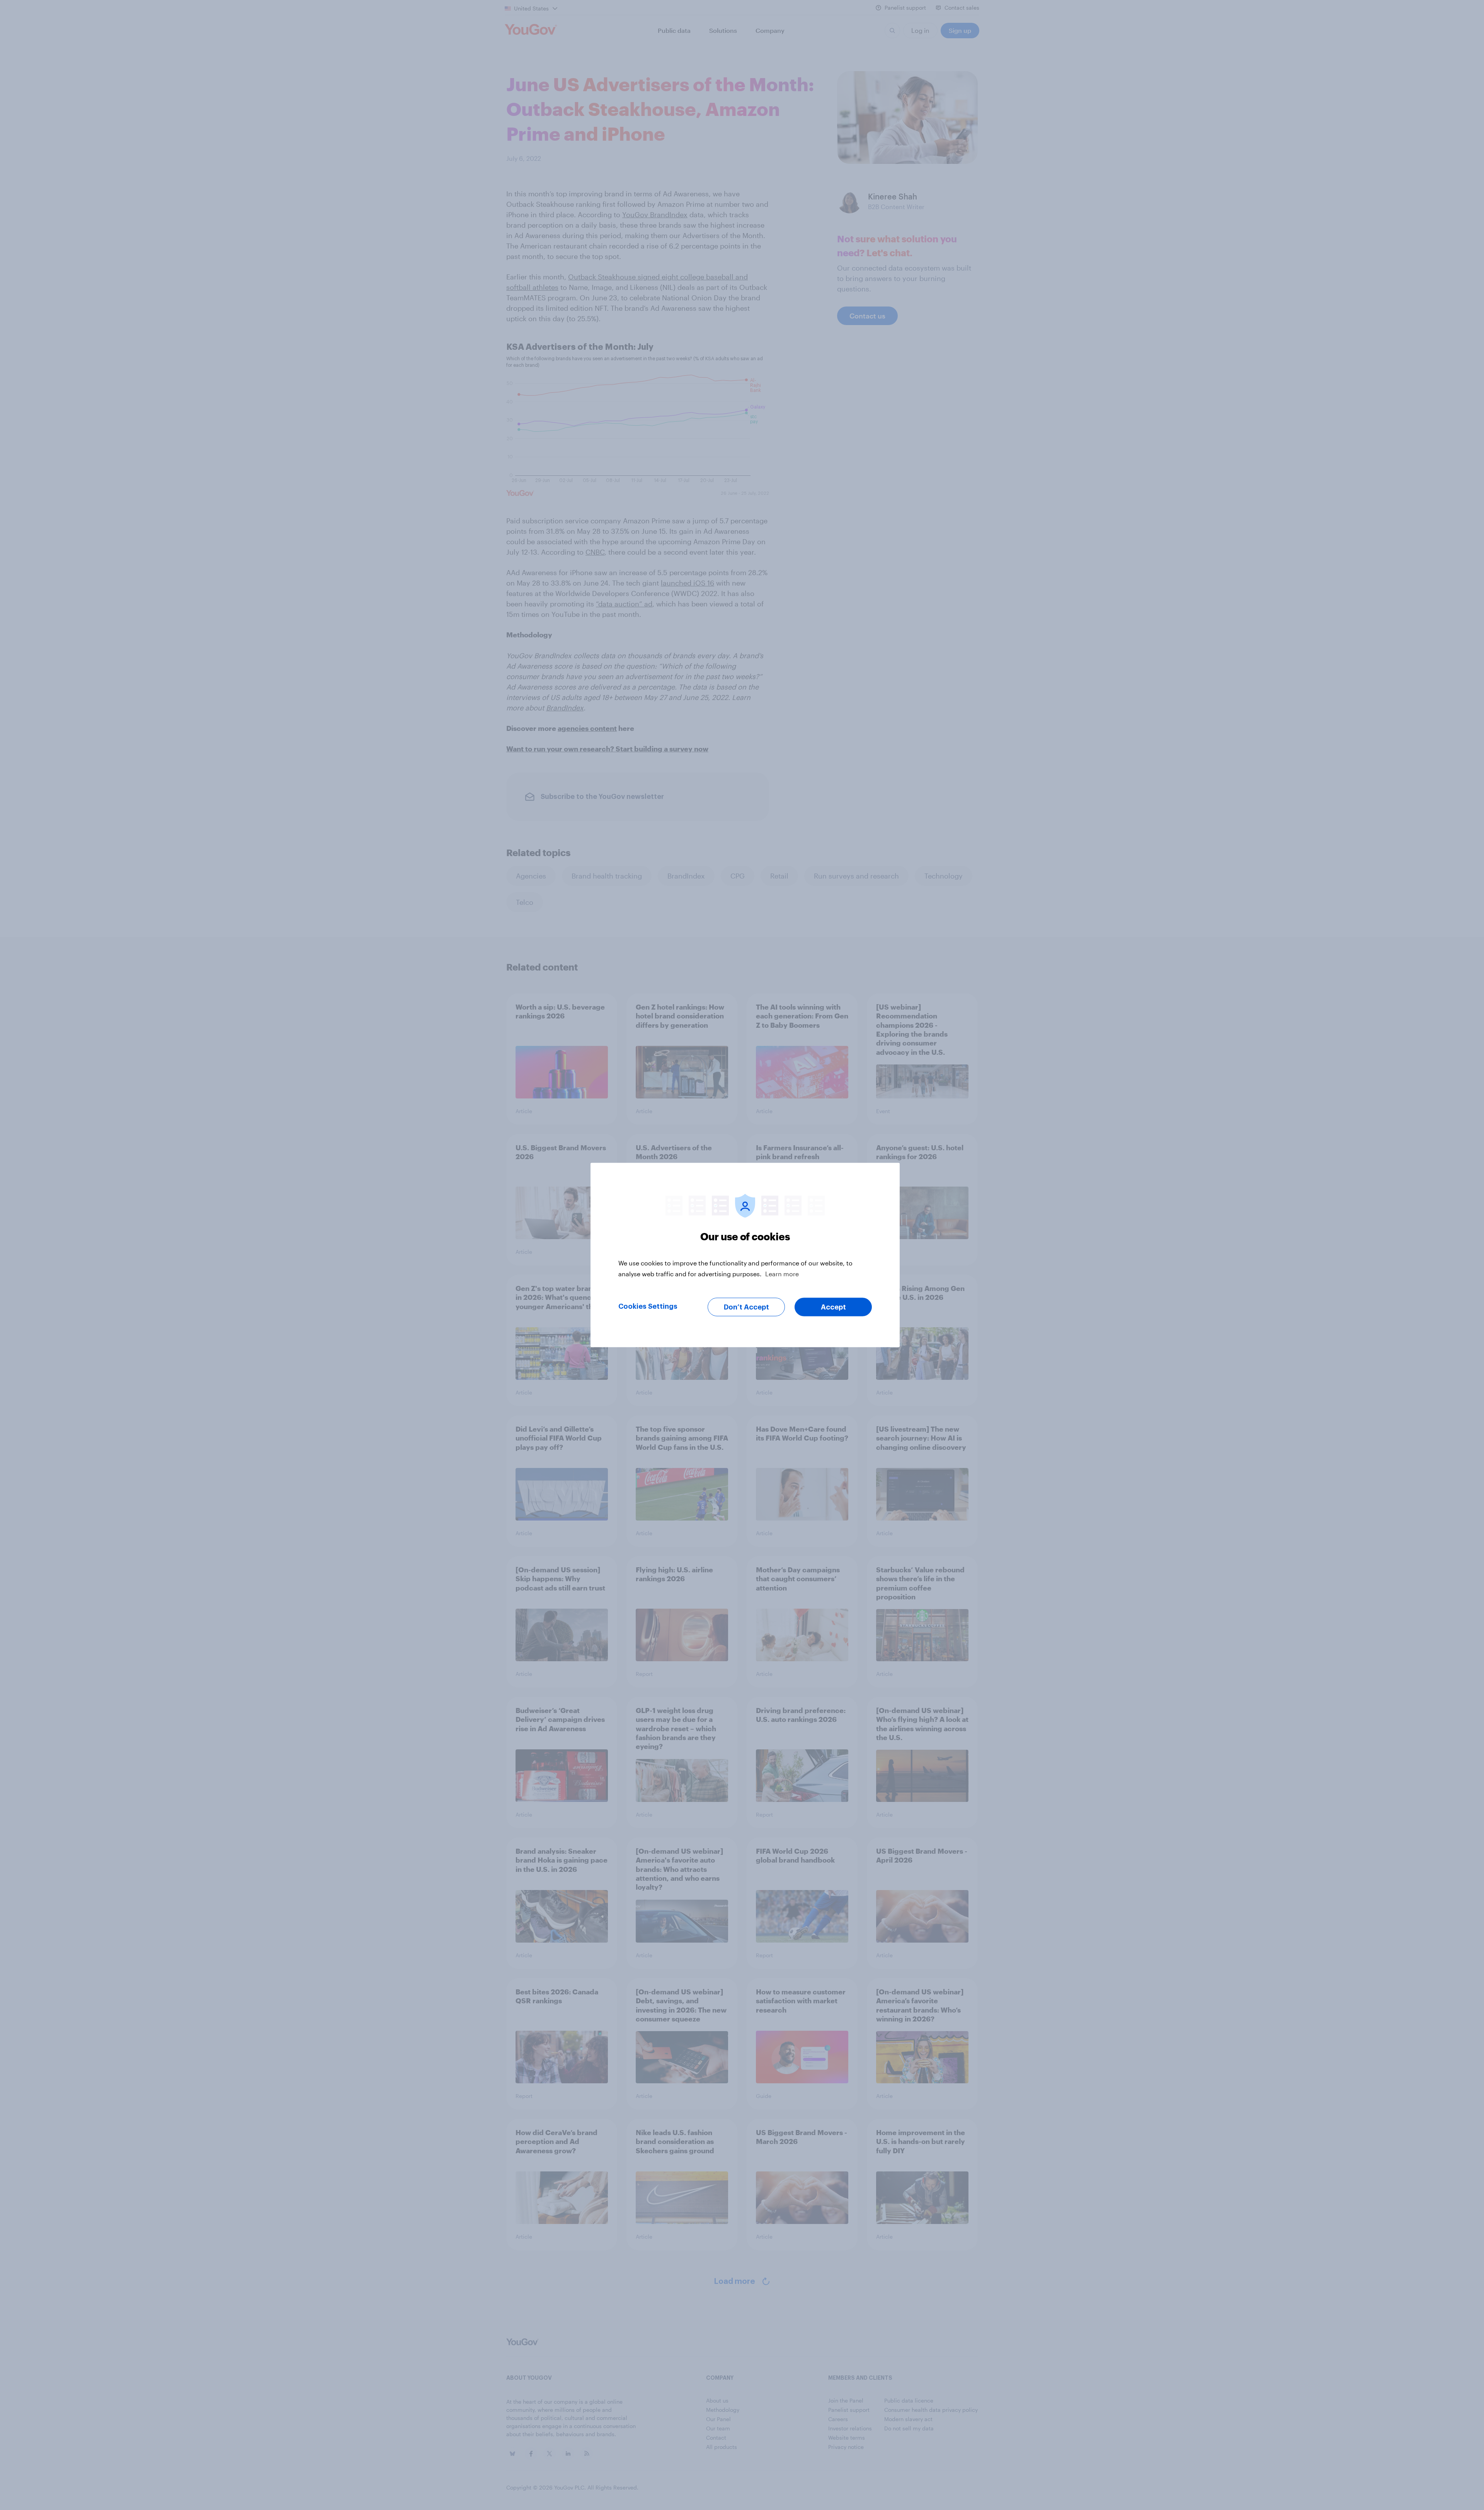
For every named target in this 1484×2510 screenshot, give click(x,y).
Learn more (782, 1274)
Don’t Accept (746, 1307)
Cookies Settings (648, 1306)
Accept (833, 1307)
